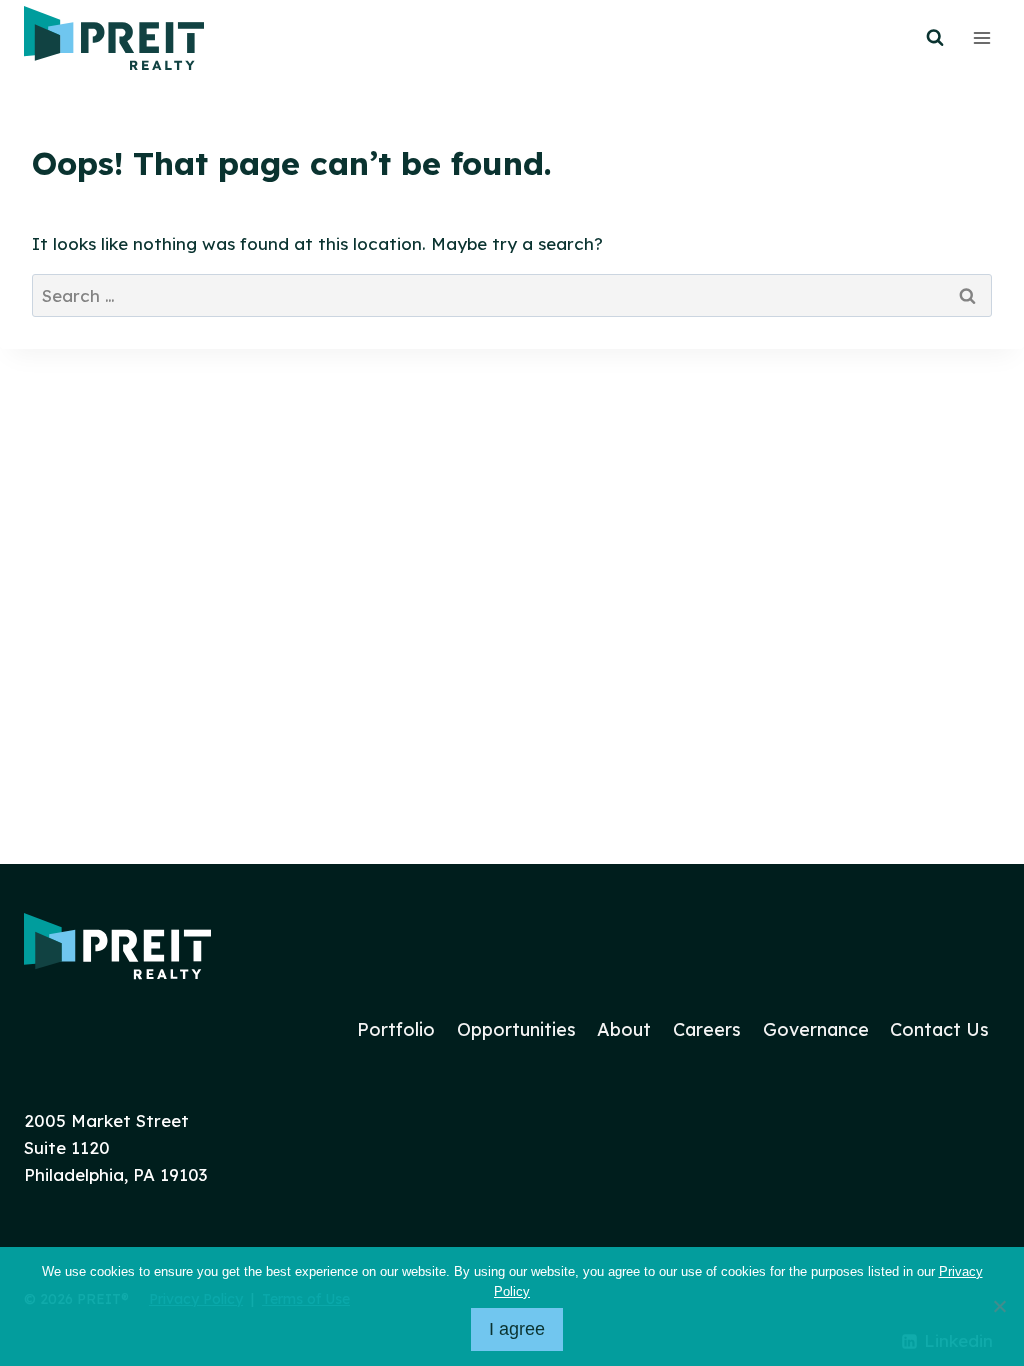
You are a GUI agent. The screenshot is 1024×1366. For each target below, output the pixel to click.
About (624, 1029)
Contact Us (939, 1029)
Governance (816, 1029)
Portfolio (396, 1029)
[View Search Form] (935, 38)
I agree (517, 1329)
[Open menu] (981, 37)
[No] (999, 1306)
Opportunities (516, 1029)
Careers (707, 1029)
